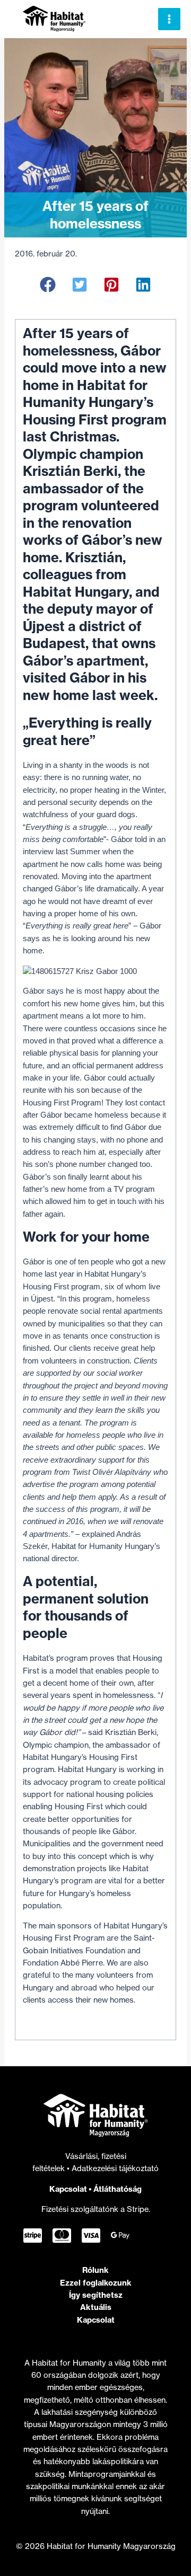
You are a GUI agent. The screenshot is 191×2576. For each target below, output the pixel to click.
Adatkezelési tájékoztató (115, 2168)
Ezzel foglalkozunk (96, 2283)
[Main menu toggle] (169, 19)
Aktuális (96, 2307)
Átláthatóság (118, 2189)
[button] (48, 285)
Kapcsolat (68, 2189)
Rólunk (95, 2270)
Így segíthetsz (96, 2295)
